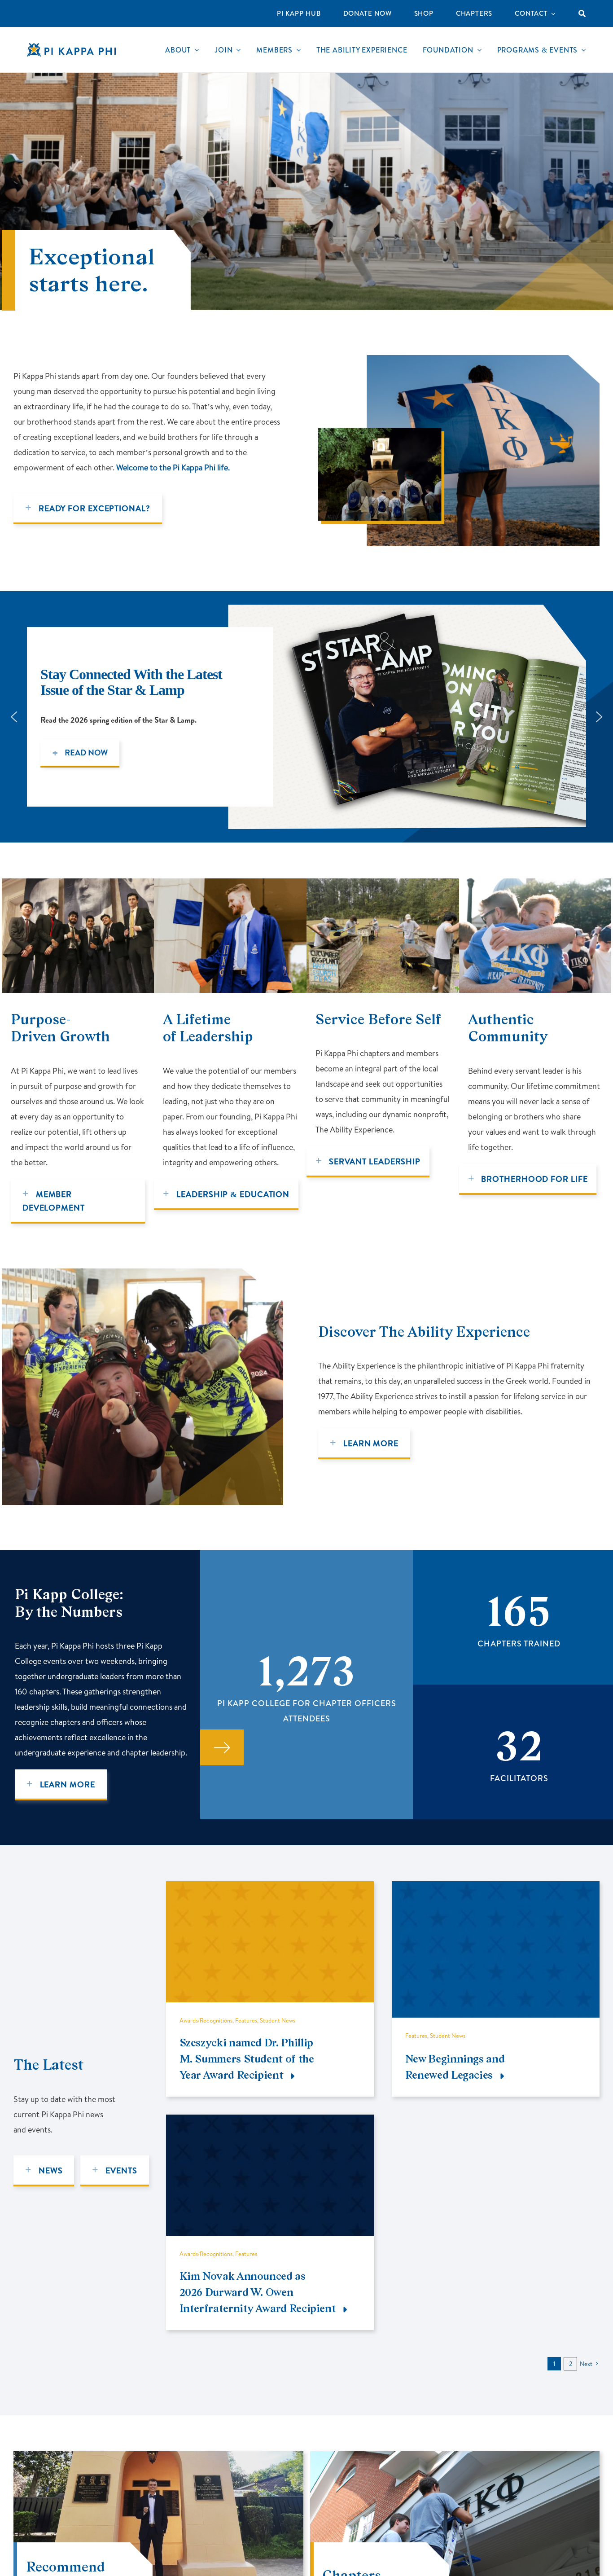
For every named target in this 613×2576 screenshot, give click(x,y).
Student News (278, 2020)
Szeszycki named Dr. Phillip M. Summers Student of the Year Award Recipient (247, 2059)
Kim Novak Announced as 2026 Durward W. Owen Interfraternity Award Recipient (258, 2292)
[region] (306, 717)
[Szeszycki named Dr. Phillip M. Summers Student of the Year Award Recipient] (270, 1889)
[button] (14, 717)
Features (246, 2020)
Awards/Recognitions (206, 2020)
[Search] (582, 13)
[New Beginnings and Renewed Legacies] (496, 1889)
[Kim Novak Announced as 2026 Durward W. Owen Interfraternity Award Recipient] (270, 2122)
